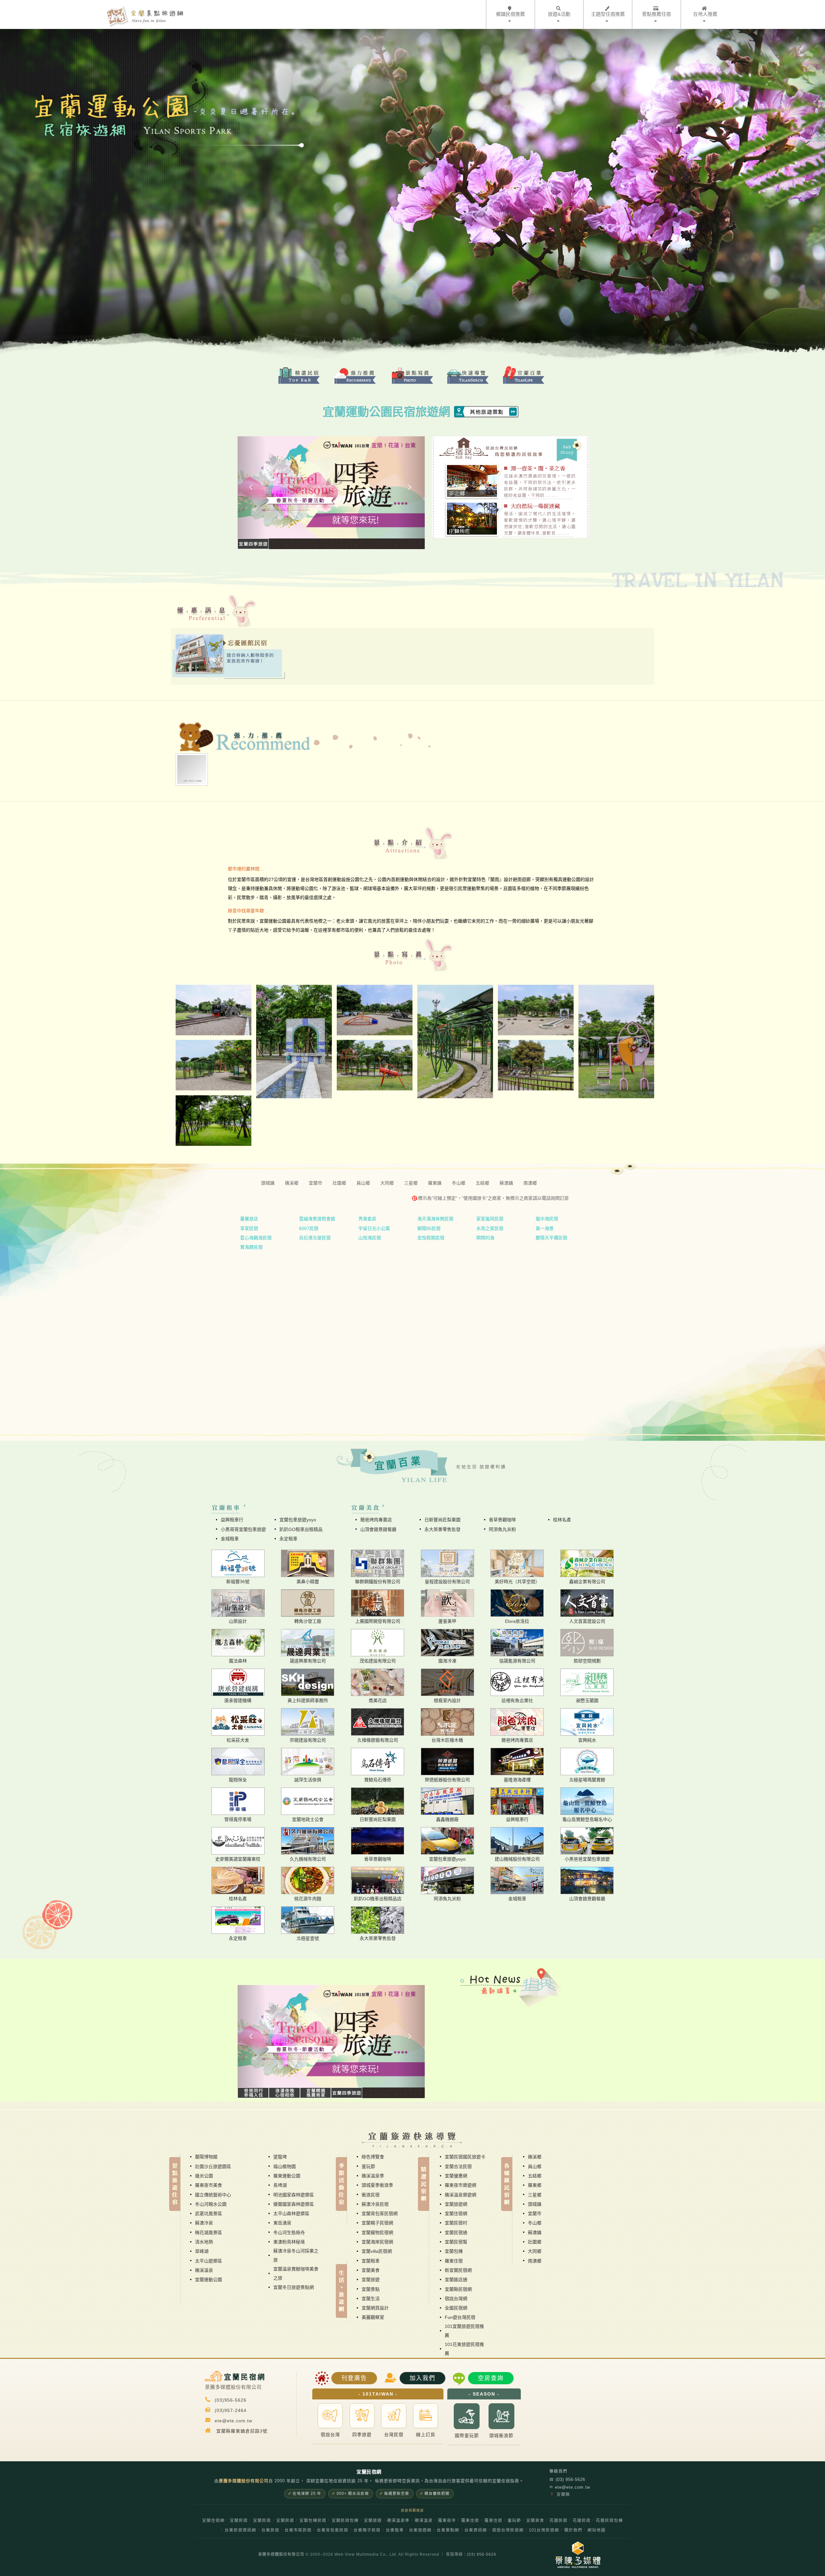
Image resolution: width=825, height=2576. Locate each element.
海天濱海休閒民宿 (435, 1219)
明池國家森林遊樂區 (294, 2195)
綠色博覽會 (373, 2157)
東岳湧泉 (282, 2223)
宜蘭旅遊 (371, 2280)
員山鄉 (535, 2166)
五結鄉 (535, 2176)
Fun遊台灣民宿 (460, 2317)
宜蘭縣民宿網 (458, 2289)
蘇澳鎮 (535, 2232)
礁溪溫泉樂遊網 (461, 2195)
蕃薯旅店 (249, 1219)
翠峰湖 (202, 2251)
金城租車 (230, 1539)
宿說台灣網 (456, 2299)
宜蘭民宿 (239, 2521)
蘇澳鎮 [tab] (506, 1183)
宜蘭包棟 (454, 2251)
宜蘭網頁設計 (375, 2308)
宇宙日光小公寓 (374, 1228)
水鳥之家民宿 (490, 1228)
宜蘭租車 (371, 2261)
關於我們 (573, 2530)
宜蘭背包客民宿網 (380, 2213)
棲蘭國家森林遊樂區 (294, 2204)
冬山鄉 (535, 2223)
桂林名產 (562, 1520)
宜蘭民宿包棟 (345, 2521)
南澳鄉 (535, 2261)
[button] (252, 487)
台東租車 (395, 2530)
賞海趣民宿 (251, 1247)
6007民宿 (309, 1228)
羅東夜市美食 (209, 2185)
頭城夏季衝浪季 (377, 2185)
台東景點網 (448, 2530)
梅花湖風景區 (209, 2232)
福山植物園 (285, 2166)
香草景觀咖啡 (502, 1520)
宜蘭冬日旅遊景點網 (294, 2287)
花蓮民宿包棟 (609, 2521)
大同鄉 (535, 2251)
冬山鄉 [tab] (459, 1183)
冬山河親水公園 (211, 2204)
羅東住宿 (454, 2261)
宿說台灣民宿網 (508, 2530)
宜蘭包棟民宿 (313, 2521)
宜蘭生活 (371, 2299)
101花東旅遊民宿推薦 (464, 2349)
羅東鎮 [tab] (435, 1183)
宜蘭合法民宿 (458, 2166)
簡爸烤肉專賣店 (376, 1520)
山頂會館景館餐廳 (378, 1529)
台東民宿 (270, 2530)
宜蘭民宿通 (456, 2232)
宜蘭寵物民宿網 (377, 2232)
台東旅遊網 (420, 2530)
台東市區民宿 (298, 2530)
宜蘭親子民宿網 (377, 2223)
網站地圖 (597, 2530)
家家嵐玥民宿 (490, 1219)
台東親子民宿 (367, 2530)
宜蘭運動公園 (209, 2280)
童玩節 (368, 2166)
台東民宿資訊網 (240, 2530)
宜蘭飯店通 (456, 2280)
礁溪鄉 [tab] (292, 1183)
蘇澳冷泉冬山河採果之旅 (296, 2255)
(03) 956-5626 (567, 2479)
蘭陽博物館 (206, 2157)
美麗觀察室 (373, 2317)
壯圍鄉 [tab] (339, 1183)
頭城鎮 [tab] (268, 1183)
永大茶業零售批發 (442, 1529)
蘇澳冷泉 (204, 2223)
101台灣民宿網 (544, 2530)
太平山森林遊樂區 (291, 2213)
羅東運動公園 (287, 2176)
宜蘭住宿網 (456, 2213)
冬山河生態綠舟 (289, 2232)
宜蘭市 (535, 2213)
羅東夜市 (447, 2521)
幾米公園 (204, 2176)
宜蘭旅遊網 (456, 2204)
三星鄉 (535, 2195)
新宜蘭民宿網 (458, 2270)
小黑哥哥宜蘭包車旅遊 (243, 1529)
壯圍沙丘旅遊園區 (213, 2166)
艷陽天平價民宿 (551, 1238)
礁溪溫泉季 (373, 2176)
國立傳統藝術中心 (213, 2195)
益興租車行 (232, 1520)
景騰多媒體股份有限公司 (281, 2554)
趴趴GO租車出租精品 (301, 1529)
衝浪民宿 (371, 2195)
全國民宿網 (456, 2308)
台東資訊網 (476, 2530)
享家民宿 (249, 1228)
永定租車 (288, 1539)
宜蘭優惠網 (456, 2176)
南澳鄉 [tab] (530, 1183)
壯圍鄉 (535, 2242)
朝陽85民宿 (429, 1228)
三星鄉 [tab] (411, 1183)
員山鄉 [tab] (363, 1183)
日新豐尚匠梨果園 (442, 1520)
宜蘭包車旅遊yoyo (298, 1520)
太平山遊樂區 (209, 2261)
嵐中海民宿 (547, 1219)
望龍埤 (280, 2157)
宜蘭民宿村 (456, 2223)
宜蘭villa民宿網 (377, 2251)
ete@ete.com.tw (570, 2487)
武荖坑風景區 (209, 2213)
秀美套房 (367, 1219)
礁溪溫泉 (204, 2270)
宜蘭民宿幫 (456, 2242)
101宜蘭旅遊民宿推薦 (464, 2331)
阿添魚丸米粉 (502, 1529)
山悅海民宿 (370, 1238)
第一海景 (545, 1228)
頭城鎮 (535, 2204)
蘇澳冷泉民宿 (375, 2204)
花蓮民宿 (558, 2521)
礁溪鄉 (535, 2157)
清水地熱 (204, 2242)
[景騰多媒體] (574, 2555)
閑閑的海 (485, 1238)
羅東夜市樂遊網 (461, 2185)
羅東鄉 (535, 2185)
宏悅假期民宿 (431, 1238)
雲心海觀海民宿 (256, 1238)
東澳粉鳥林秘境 (289, 2242)
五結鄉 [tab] (482, 1183)
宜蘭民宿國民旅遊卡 (465, 2157)
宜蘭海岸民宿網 (377, 2242)
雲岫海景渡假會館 (317, 1219)
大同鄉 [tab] (387, 1183)
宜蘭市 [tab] (315, 1183)
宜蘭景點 (371, 2289)
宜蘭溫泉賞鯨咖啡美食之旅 (296, 2273)
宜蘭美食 (371, 2270)
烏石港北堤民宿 (315, 1238)
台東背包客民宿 (333, 2530)
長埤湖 (280, 2185)
